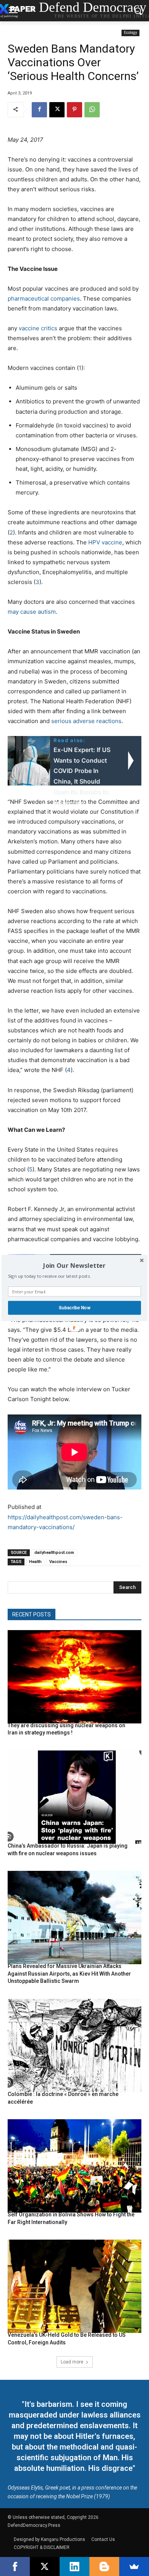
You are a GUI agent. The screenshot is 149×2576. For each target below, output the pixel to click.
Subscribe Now (74, 1308)
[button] (74, 1266)
